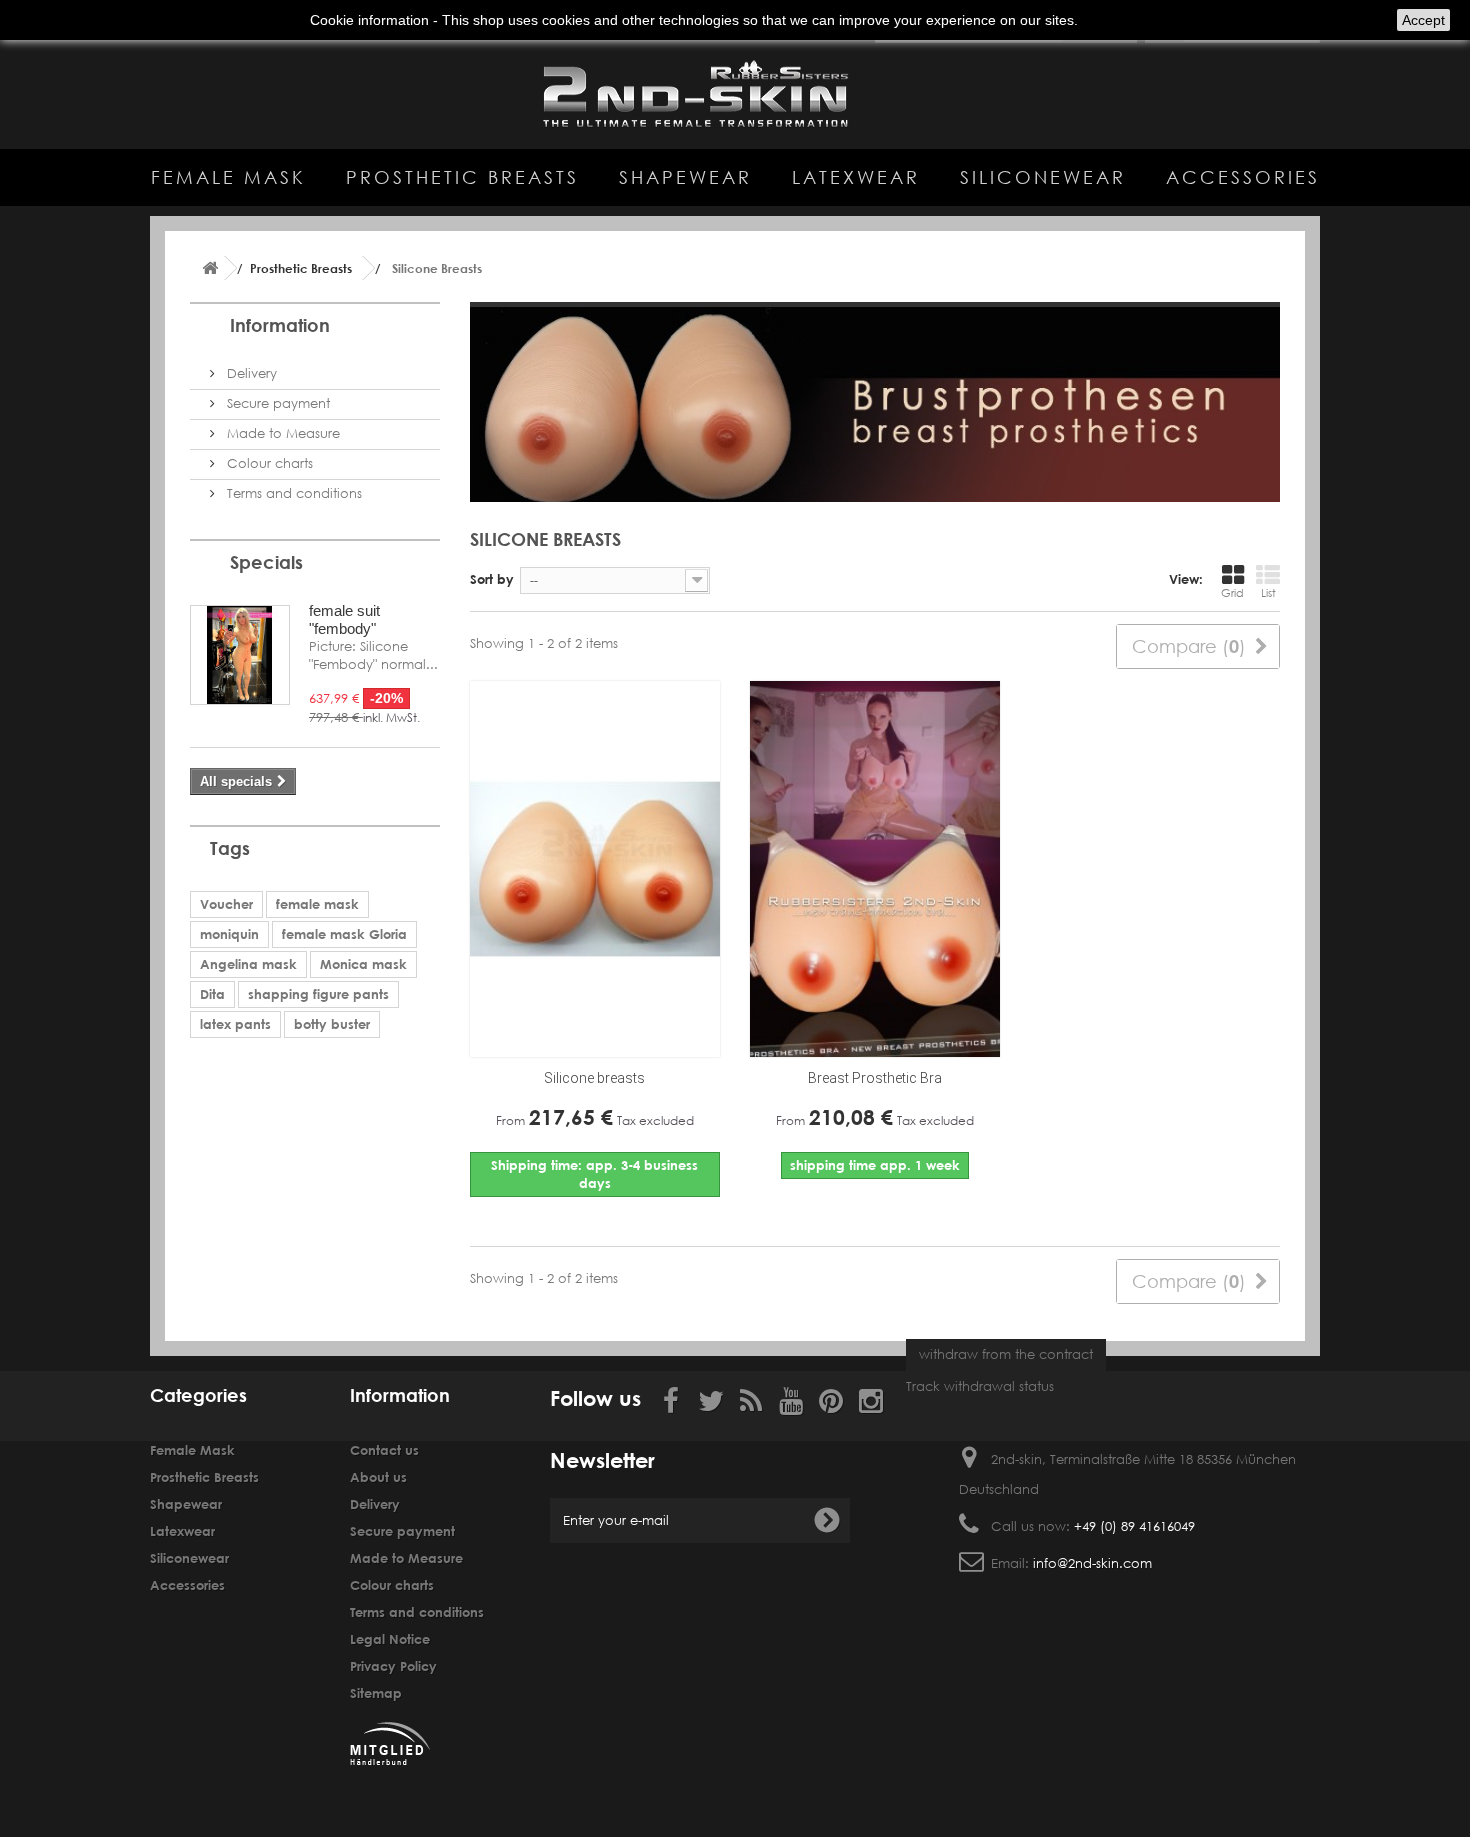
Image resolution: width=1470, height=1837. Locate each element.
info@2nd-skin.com (1092, 1563)
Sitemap (376, 1693)
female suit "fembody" (344, 619)
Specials (266, 562)
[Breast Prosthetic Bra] (875, 869)
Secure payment (276, 403)
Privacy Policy (393, 1666)
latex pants (235, 1024)
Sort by (492, 579)
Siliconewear (1043, 177)
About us (378, 1477)
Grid (1232, 593)
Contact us (384, 1450)
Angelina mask (248, 964)
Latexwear (856, 177)
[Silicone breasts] (595, 869)
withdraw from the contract (1006, 1354)
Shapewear (685, 177)
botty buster (332, 1024)
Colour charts (268, 463)
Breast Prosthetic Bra (875, 1078)
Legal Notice (390, 1639)
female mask (317, 904)
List (1268, 593)
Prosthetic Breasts (462, 177)
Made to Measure (281, 433)
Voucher (226, 904)
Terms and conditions (292, 493)
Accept (1423, 20)
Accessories (1243, 177)
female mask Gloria (344, 934)
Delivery (250, 373)
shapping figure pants (318, 994)
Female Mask (228, 177)
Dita (212, 994)
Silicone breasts (594, 1078)
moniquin (229, 934)
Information (280, 325)
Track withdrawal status (980, 1386)
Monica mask (363, 964)
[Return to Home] (210, 268)
